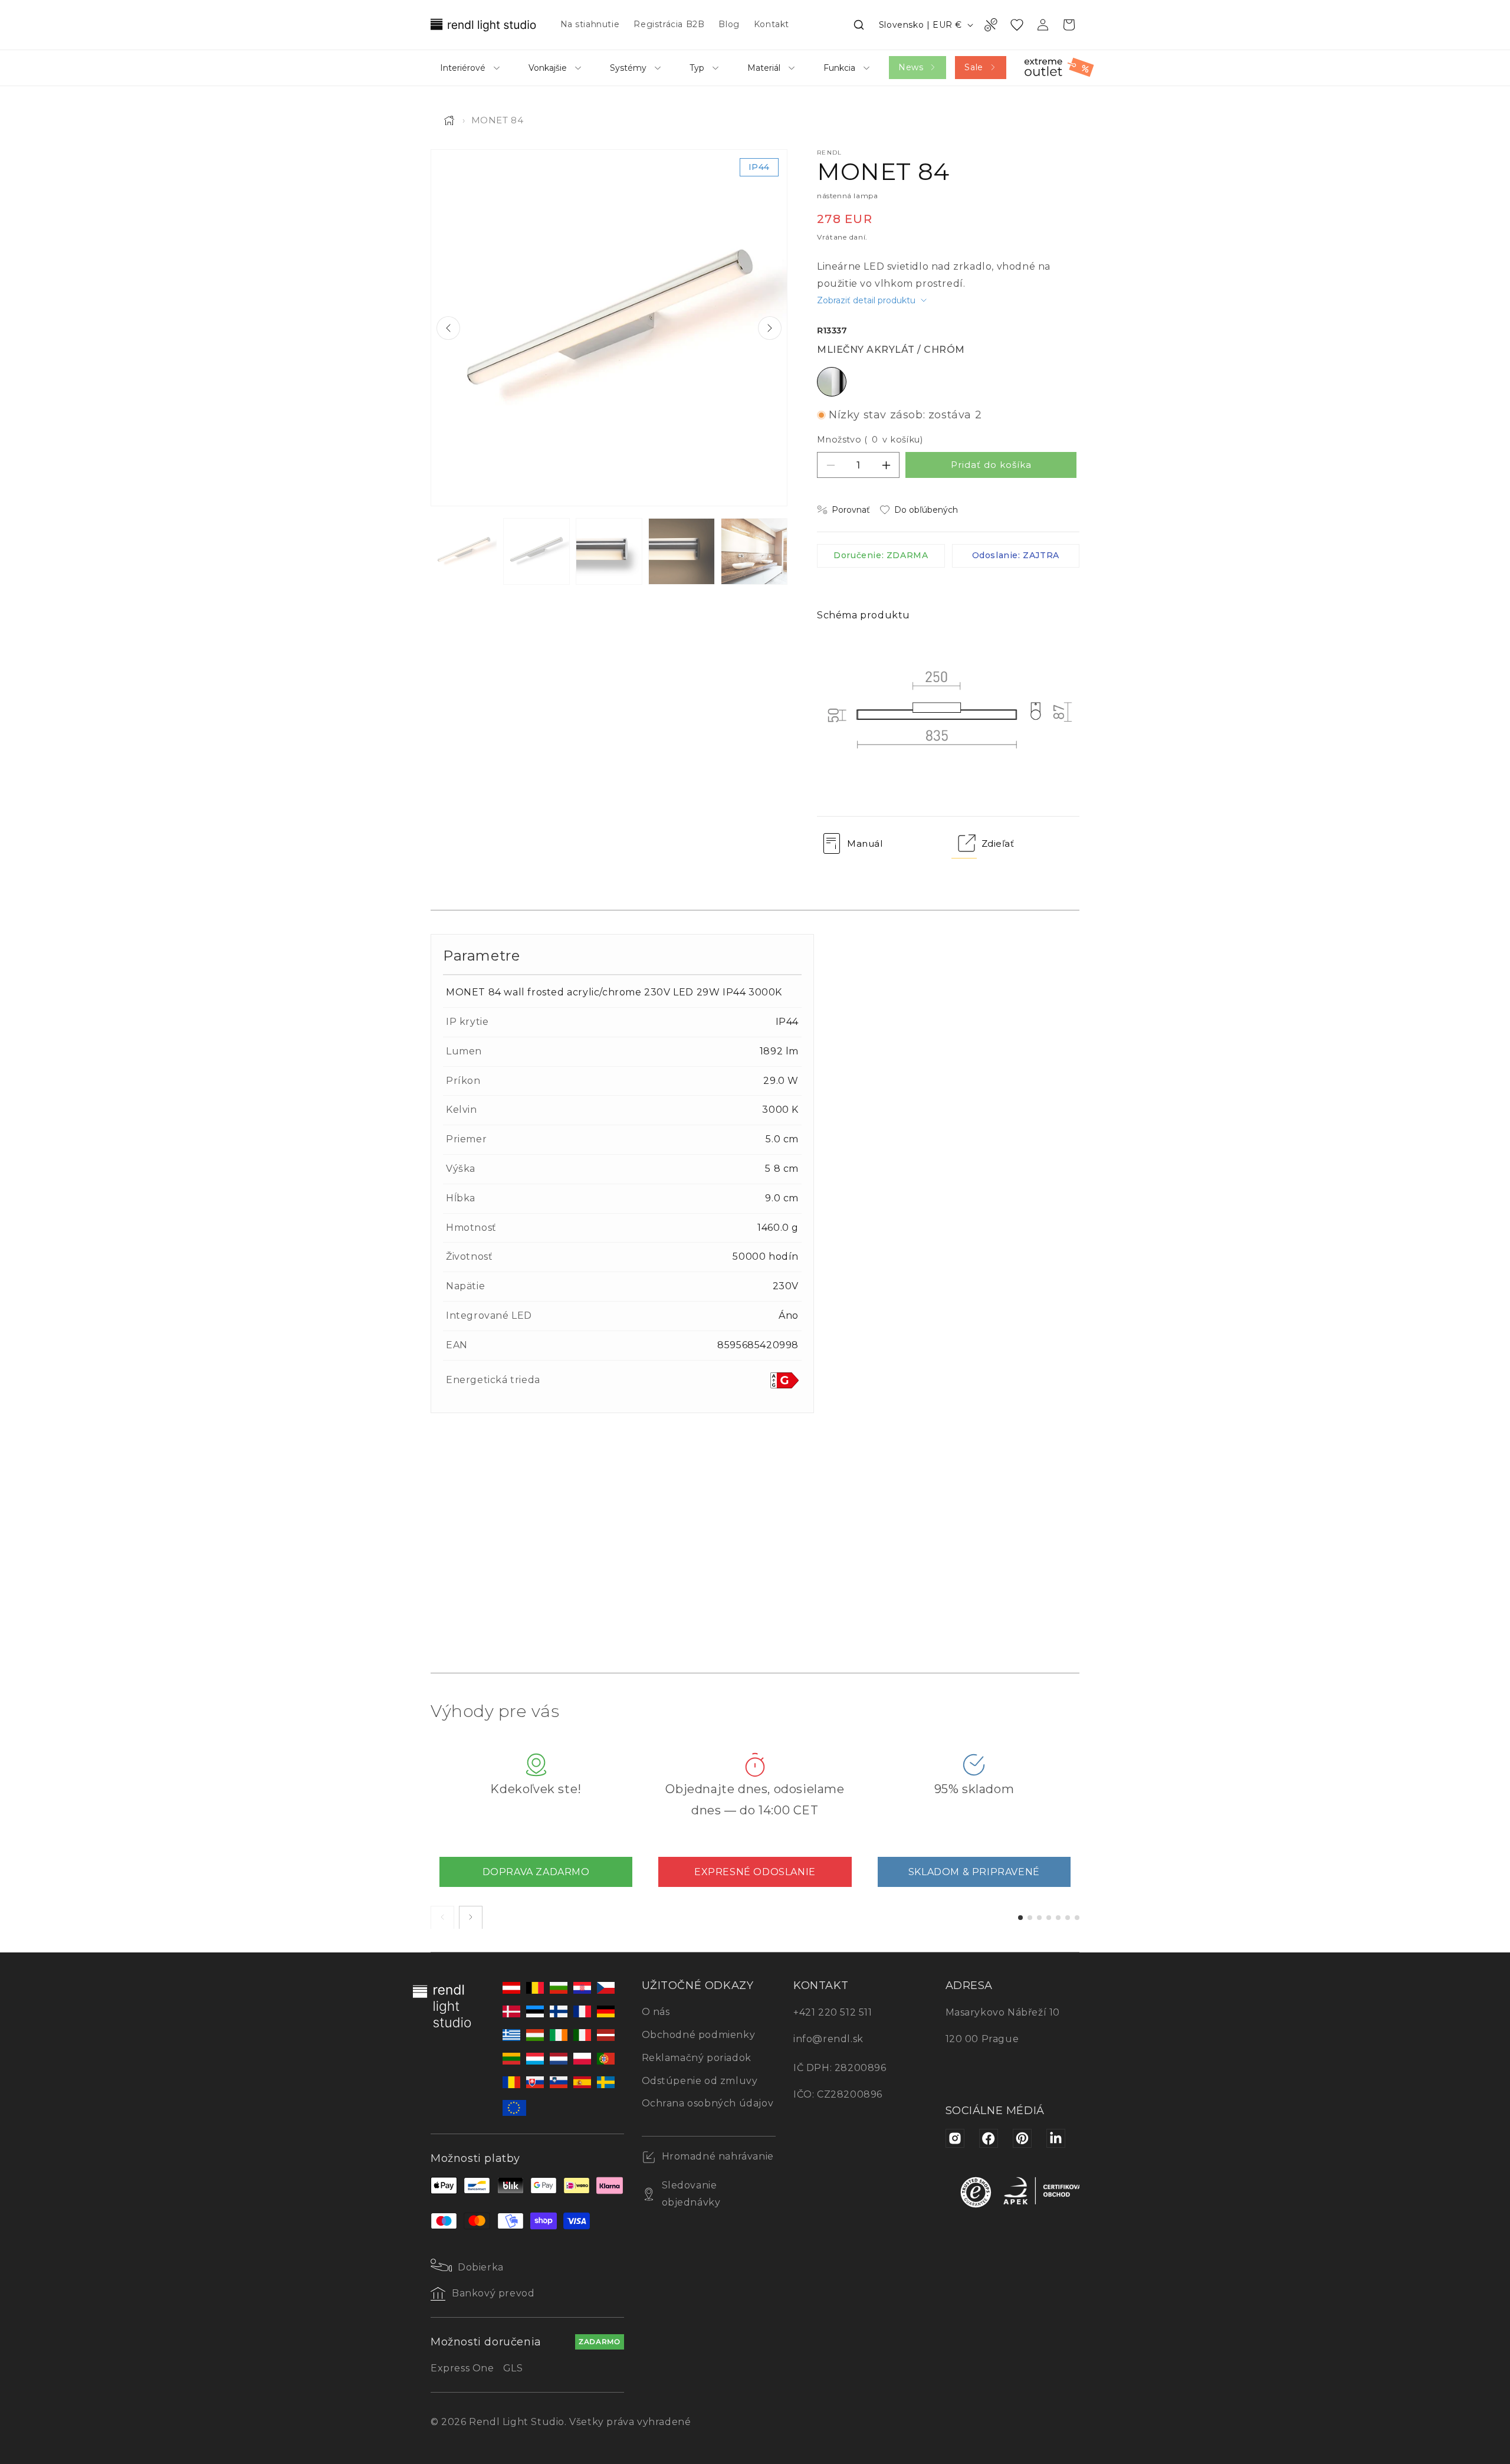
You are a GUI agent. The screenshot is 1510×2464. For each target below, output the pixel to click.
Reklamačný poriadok (697, 2058)
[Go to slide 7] (1077, 1917)
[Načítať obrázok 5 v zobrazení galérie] (754, 551)
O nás (656, 2012)
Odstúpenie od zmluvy (700, 2081)
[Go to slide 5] (1058, 1917)
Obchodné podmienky (699, 2035)
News (911, 67)
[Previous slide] (448, 328)
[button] (859, 25)
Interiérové (463, 68)
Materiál (764, 68)
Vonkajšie (548, 68)
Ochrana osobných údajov (708, 2103)
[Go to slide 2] (1030, 1917)
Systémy (628, 68)
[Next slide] (770, 328)
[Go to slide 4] (1049, 1917)
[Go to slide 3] (1039, 1917)
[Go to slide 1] (1020, 1917)
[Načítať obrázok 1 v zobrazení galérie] (464, 551)
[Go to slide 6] (1068, 1917)
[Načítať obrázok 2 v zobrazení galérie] (536, 551)
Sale (974, 67)
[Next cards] (471, 1917)
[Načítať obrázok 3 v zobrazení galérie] (609, 551)
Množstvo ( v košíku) (870, 440)
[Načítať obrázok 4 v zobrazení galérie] (682, 551)
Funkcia (839, 68)
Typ (697, 68)
